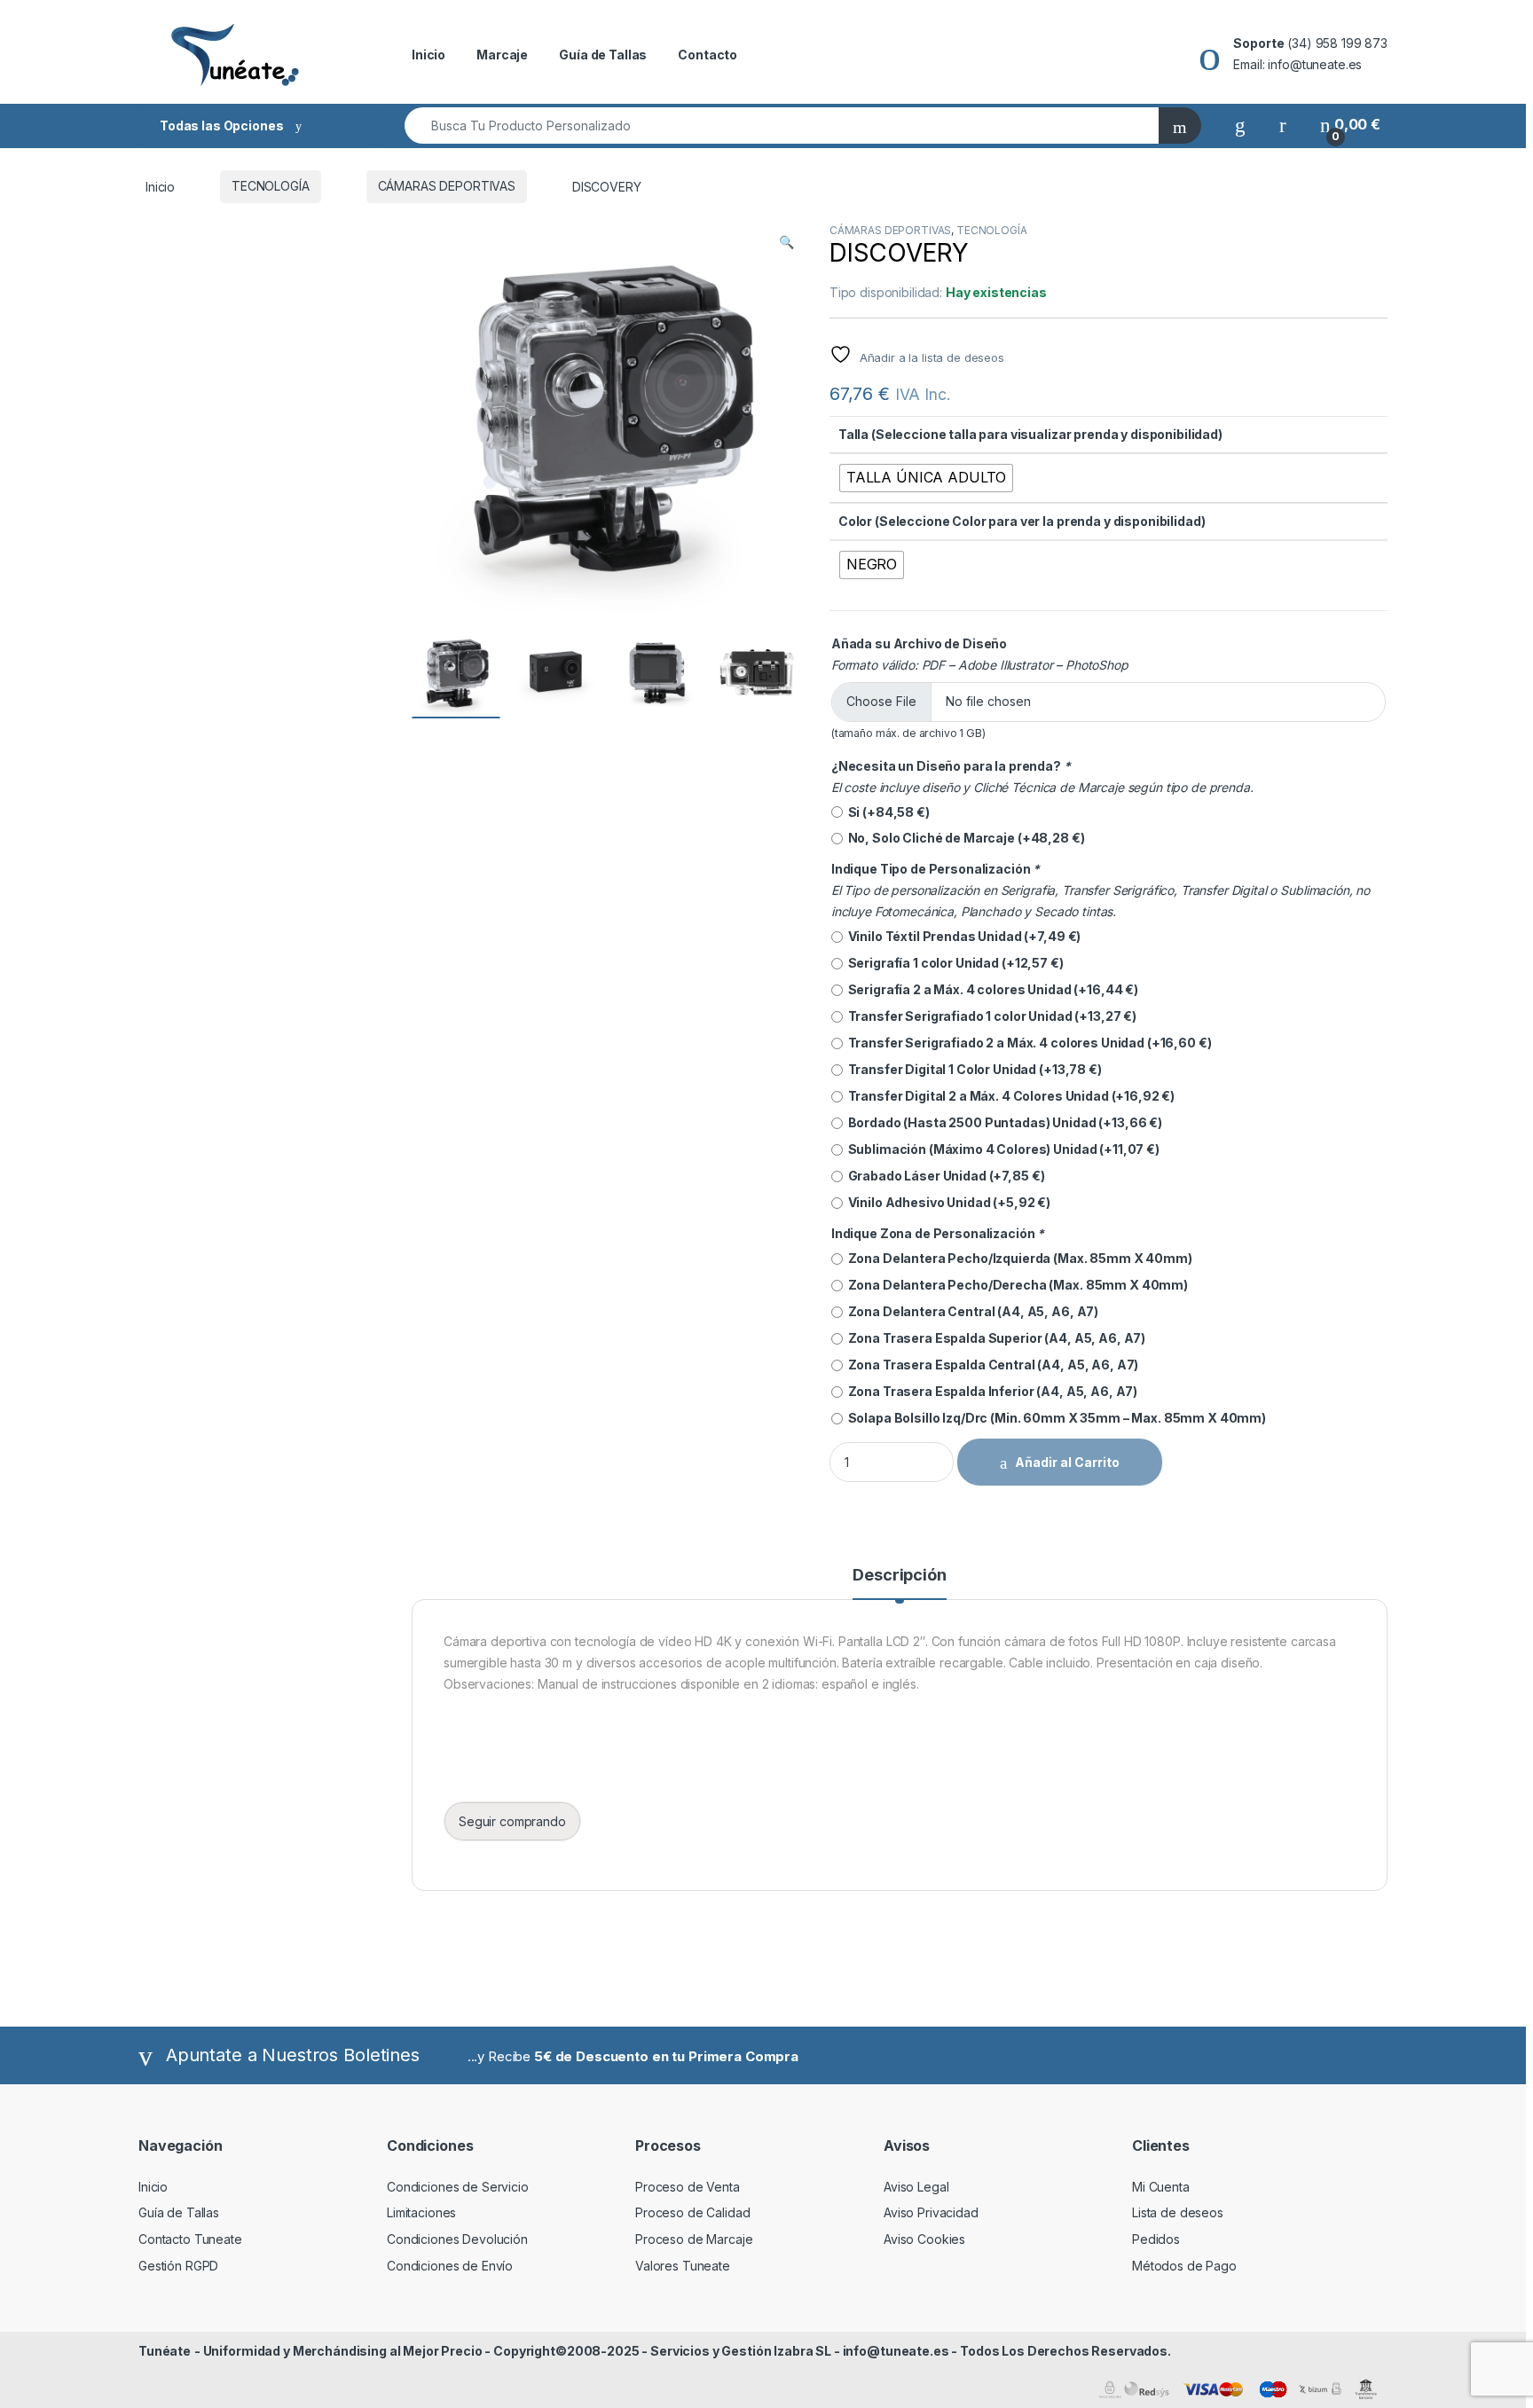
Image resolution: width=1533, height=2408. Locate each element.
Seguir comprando (512, 1821)
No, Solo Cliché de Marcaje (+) (964, 838)
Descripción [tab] (899, 1576)
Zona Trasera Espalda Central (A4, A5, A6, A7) (991, 1365)
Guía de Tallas (603, 55)
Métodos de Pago (1184, 2266)
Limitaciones (421, 2212)
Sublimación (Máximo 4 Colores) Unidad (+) (1001, 1149)
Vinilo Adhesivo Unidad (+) (947, 1202)
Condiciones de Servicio (458, 2187)
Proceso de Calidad (692, 2212)
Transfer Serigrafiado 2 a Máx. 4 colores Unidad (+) (1027, 1043)
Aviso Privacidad (931, 2212)
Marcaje (502, 55)
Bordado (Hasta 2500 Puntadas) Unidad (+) (1002, 1122)
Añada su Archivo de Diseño (919, 643)
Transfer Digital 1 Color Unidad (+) (972, 1069)
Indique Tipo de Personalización (936, 869)
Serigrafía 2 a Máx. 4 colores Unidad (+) (991, 989)
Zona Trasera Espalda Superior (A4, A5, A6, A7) (994, 1338)
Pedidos (1156, 2239)
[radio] (926, 478)
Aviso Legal (916, 2187)
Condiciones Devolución (457, 2239)
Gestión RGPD (178, 2266)
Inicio (428, 55)
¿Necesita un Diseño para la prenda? (951, 766)
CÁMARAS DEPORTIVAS (447, 186)
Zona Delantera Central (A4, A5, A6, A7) (971, 1311)
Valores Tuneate (683, 2266)
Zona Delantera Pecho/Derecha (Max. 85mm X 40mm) (1015, 1285)
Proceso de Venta (688, 2187)
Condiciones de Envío (450, 2266)
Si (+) (886, 812)
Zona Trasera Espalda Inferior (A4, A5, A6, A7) (990, 1391)
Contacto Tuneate (190, 2239)
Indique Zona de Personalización (938, 1233)
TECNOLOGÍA (271, 186)
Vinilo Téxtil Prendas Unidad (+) (962, 936)
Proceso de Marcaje (694, 2239)
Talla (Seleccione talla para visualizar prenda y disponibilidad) (1030, 434)
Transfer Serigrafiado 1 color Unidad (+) (990, 1016)
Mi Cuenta (1161, 2187)
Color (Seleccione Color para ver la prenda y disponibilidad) (1022, 521)
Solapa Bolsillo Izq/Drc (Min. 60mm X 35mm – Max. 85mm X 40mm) (1054, 1418)
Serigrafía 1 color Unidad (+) (953, 963)
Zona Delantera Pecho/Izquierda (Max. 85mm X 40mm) (1018, 1258)
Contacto (708, 55)
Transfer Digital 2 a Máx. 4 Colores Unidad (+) (1009, 1096)
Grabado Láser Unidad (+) (944, 1176)
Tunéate (165, 2351)
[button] (786, 242)
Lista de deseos (1178, 2212)
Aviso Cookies (924, 2239)
